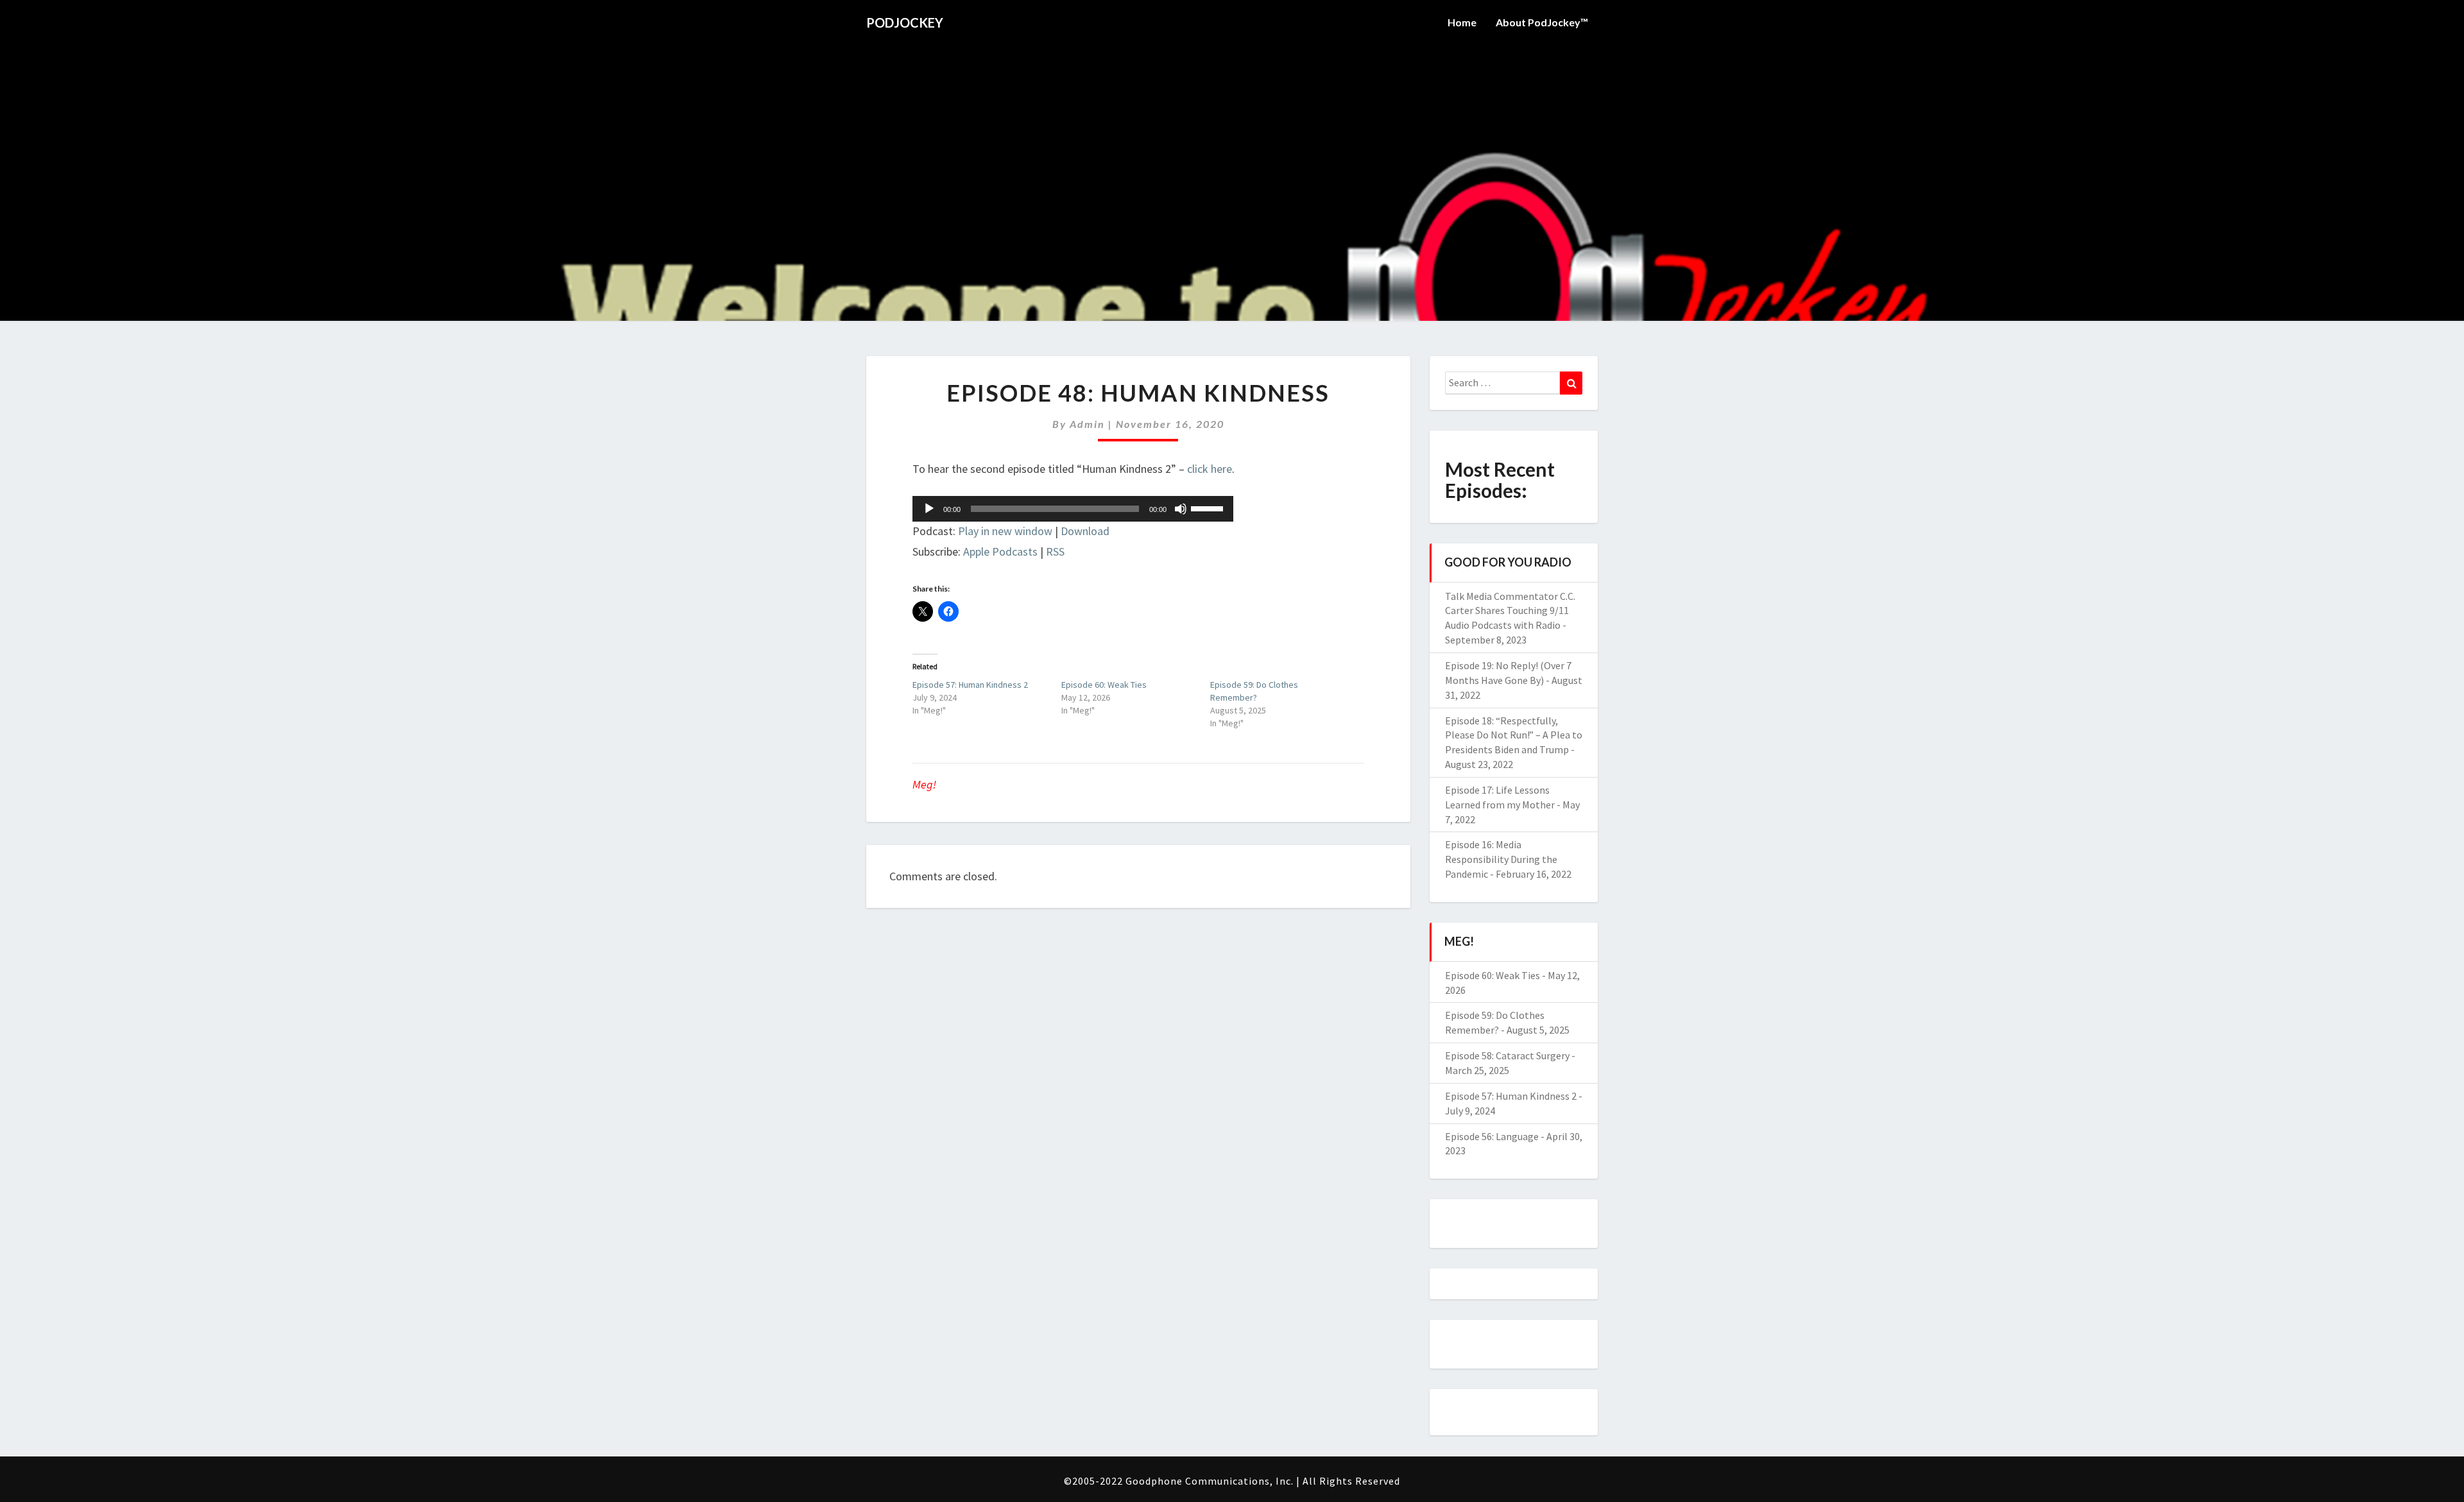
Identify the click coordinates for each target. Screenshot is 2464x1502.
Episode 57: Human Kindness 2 (970, 685)
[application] (1073, 509)
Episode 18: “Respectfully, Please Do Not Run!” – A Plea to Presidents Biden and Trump (1514, 735)
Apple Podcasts (1000, 551)
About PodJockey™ (1542, 22)
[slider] (1209, 508)
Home (1462, 22)
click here (1210, 469)
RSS (1055, 551)
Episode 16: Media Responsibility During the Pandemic (1501, 859)
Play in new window (1005, 531)
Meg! (924, 784)
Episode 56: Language (1492, 1136)
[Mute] (1181, 509)
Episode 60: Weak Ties (1104, 685)
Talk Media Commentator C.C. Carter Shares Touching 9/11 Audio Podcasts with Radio (1510, 611)
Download (1085, 531)
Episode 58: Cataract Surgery (1507, 1055)
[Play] (929, 509)
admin (1087, 424)
